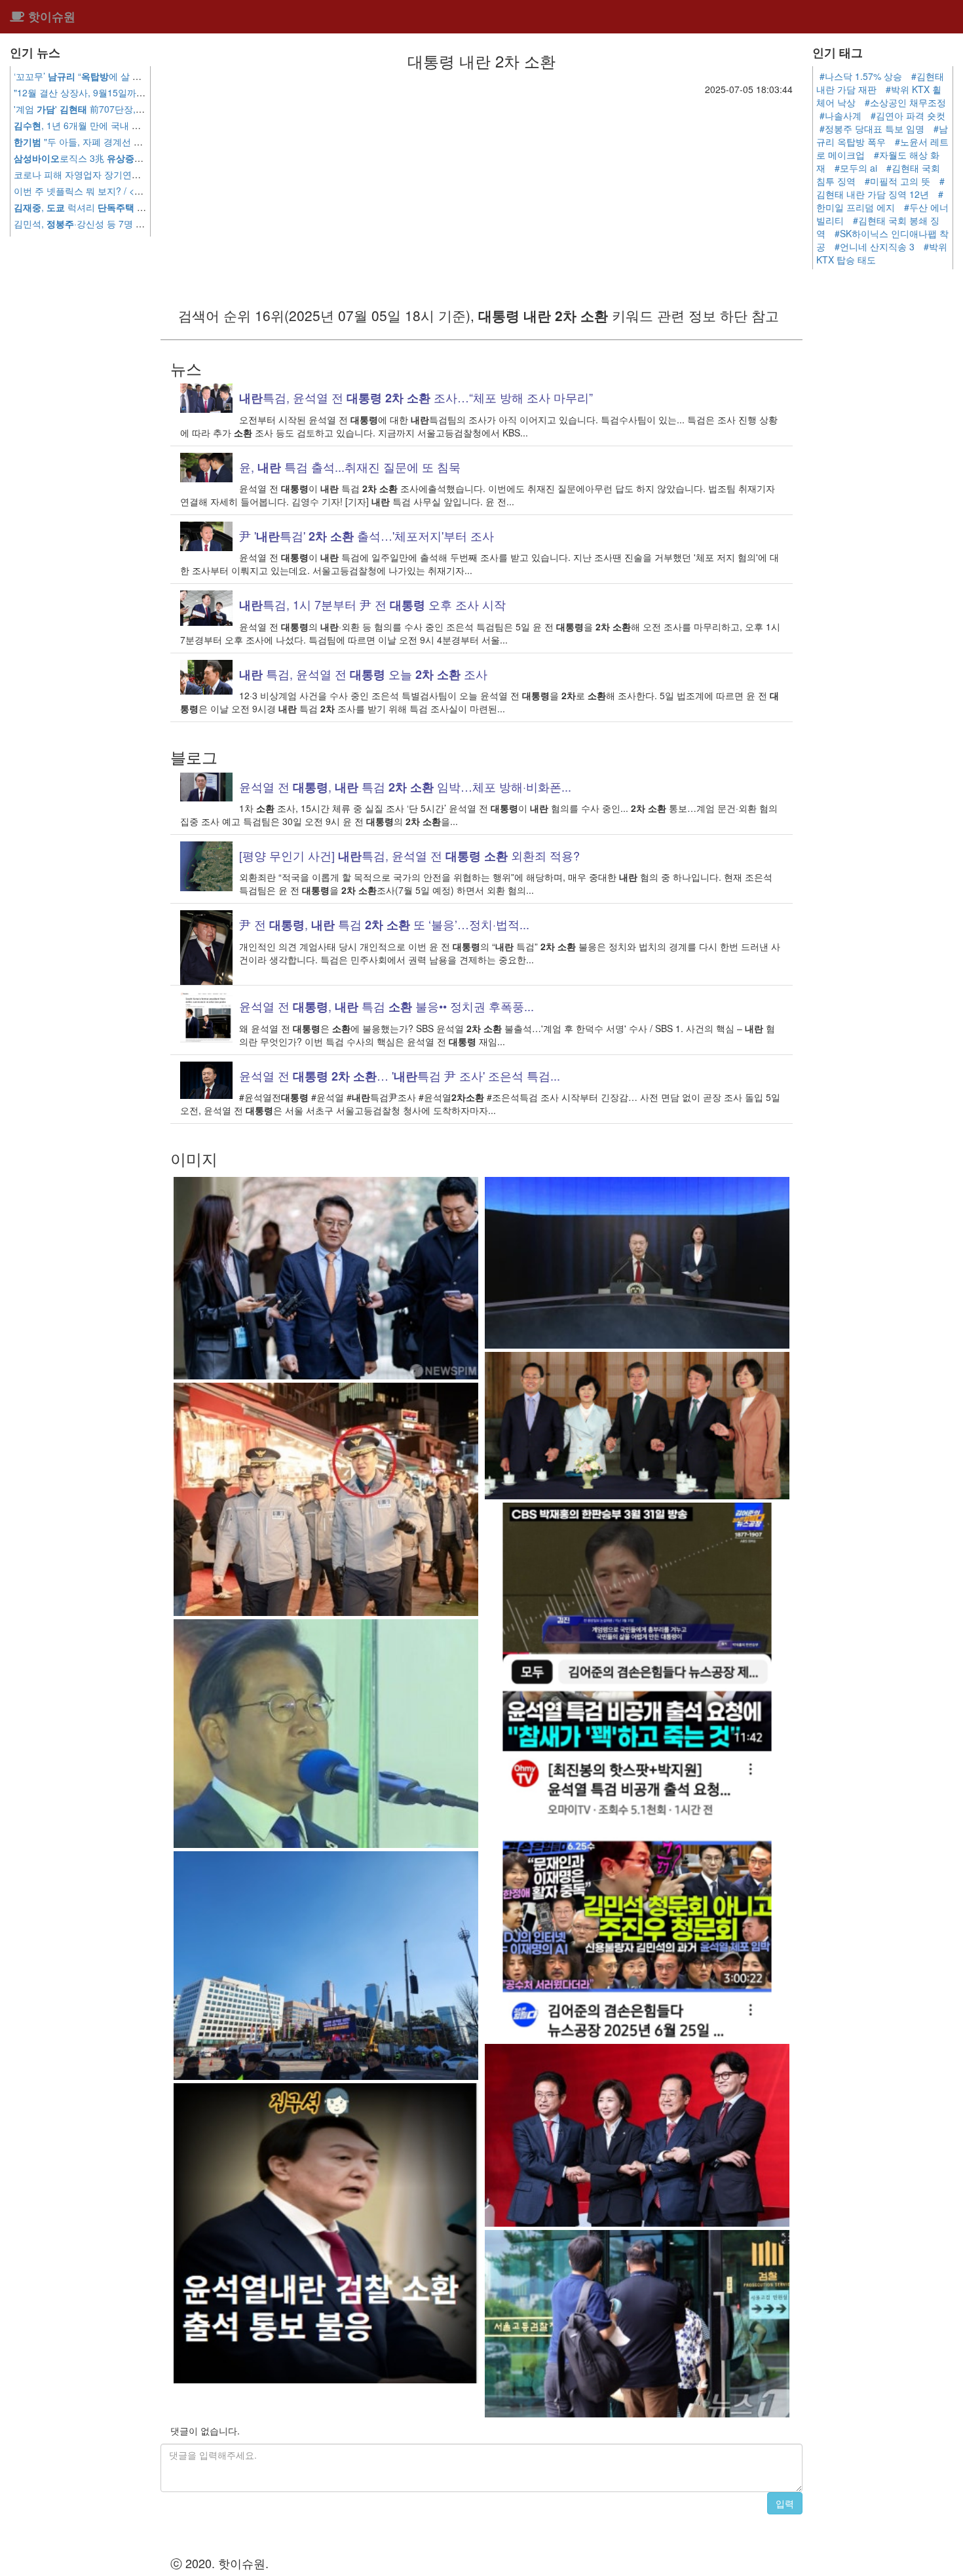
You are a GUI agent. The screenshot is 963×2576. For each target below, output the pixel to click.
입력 (785, 2503)
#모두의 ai (856, 168)
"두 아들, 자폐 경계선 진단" (85, 142)
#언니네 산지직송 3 (875, 246)
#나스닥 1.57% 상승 (861, 76)
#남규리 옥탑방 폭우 (882, 135)
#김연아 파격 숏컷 (908, 115)
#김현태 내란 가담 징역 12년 (880, 187)
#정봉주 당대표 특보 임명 (872, 128)
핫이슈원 (50, 16)
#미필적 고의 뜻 (897, 181)
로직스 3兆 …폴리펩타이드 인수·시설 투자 (142, 158)
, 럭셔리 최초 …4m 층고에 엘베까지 (141, 207)
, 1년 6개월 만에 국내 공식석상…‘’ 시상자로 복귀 (138, 125)
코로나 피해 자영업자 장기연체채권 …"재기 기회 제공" (144, 174)
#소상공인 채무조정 (905, 102)
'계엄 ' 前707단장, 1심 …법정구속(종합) (140, 109)
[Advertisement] (481, 194)
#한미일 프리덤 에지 (880, 201)
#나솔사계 (840, 115)
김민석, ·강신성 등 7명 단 (114, 223)
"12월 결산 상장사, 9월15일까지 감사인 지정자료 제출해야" (136, 92)
